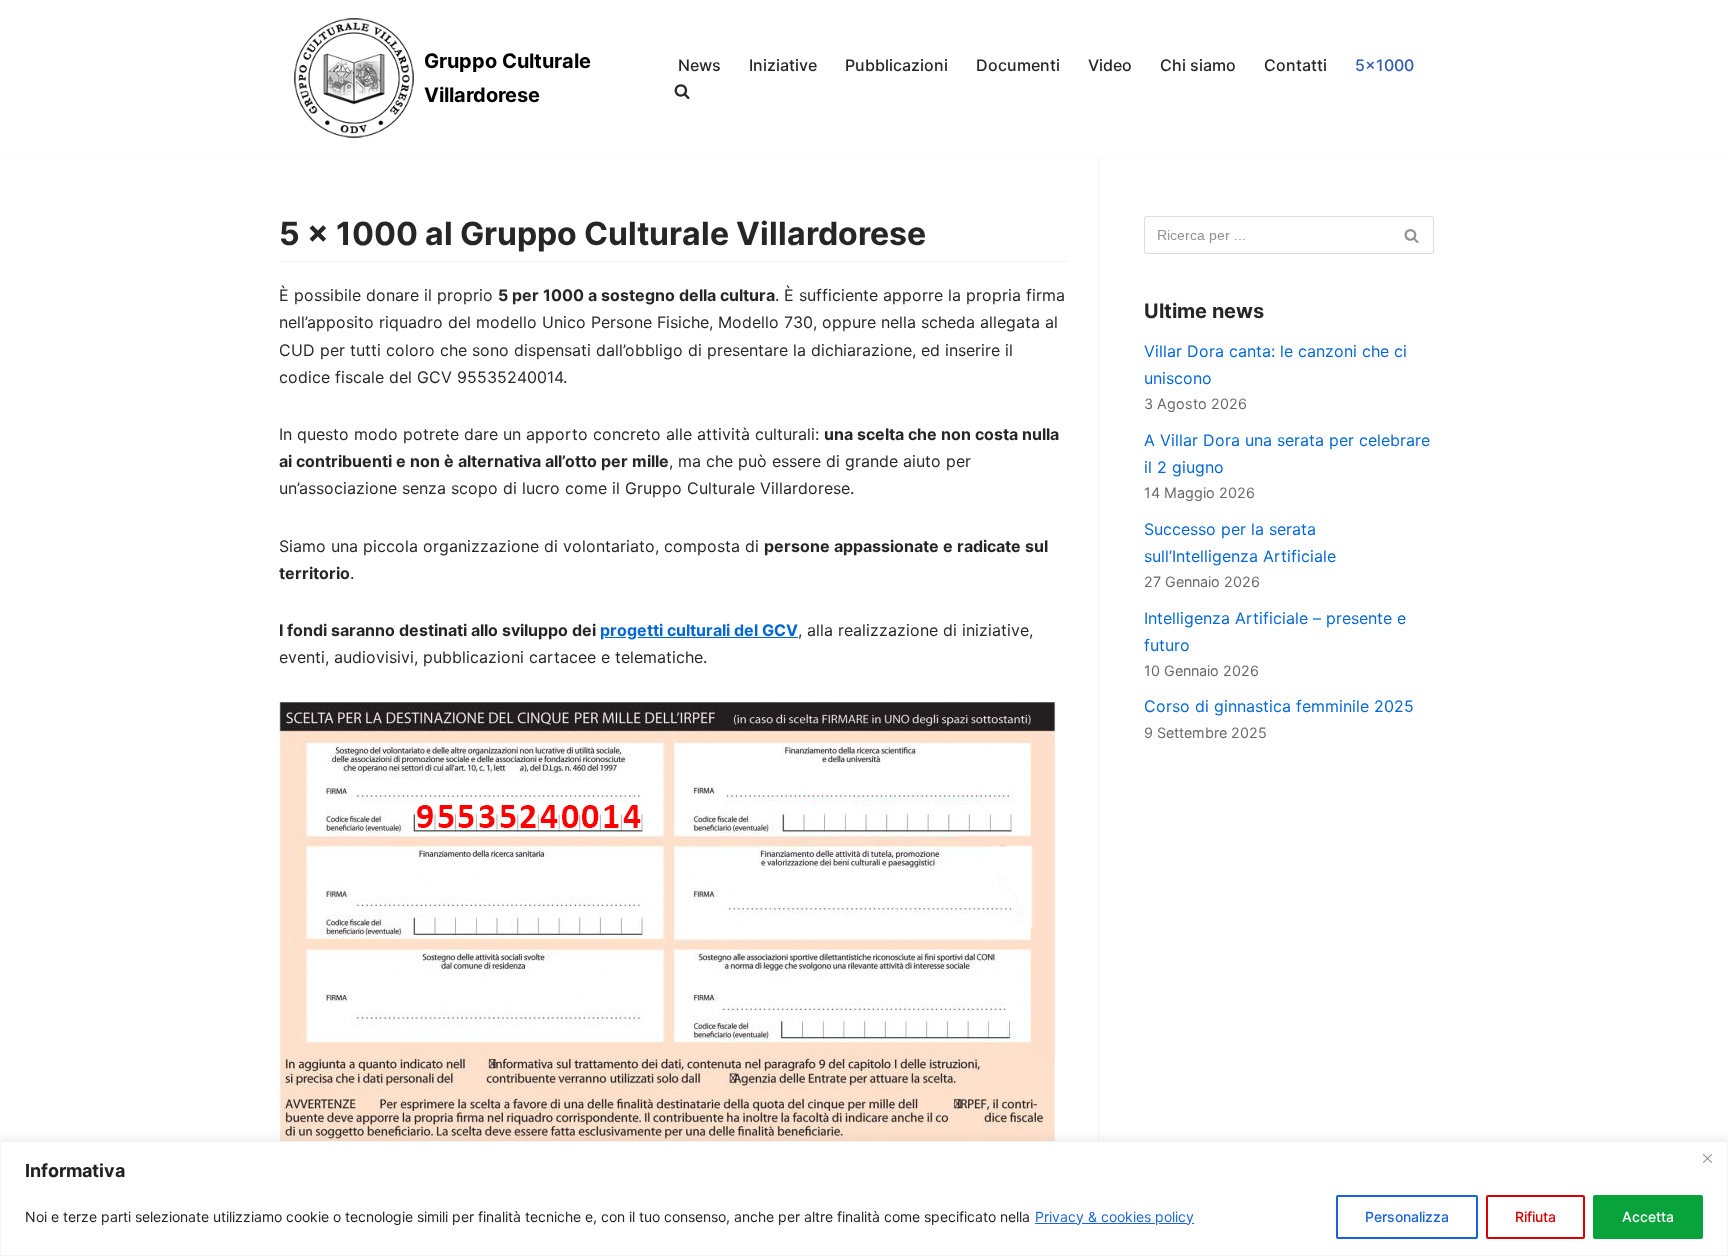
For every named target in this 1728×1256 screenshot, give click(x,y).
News (699, 65)
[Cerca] (1411, 235)
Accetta (1648, 1216)
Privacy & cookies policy (1114, 1216)
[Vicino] (1707, 1158)
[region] (864, 1198)
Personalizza (1407, 1216)
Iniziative (783, 65)
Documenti (1018, 65)
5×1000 (1384, 65)
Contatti (1295, 65)
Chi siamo (1198, 65)
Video (1110, 65)
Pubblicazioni (896, 65)
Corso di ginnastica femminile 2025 (1279, 706)
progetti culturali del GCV (699, 630)
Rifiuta (1535, 1216)
